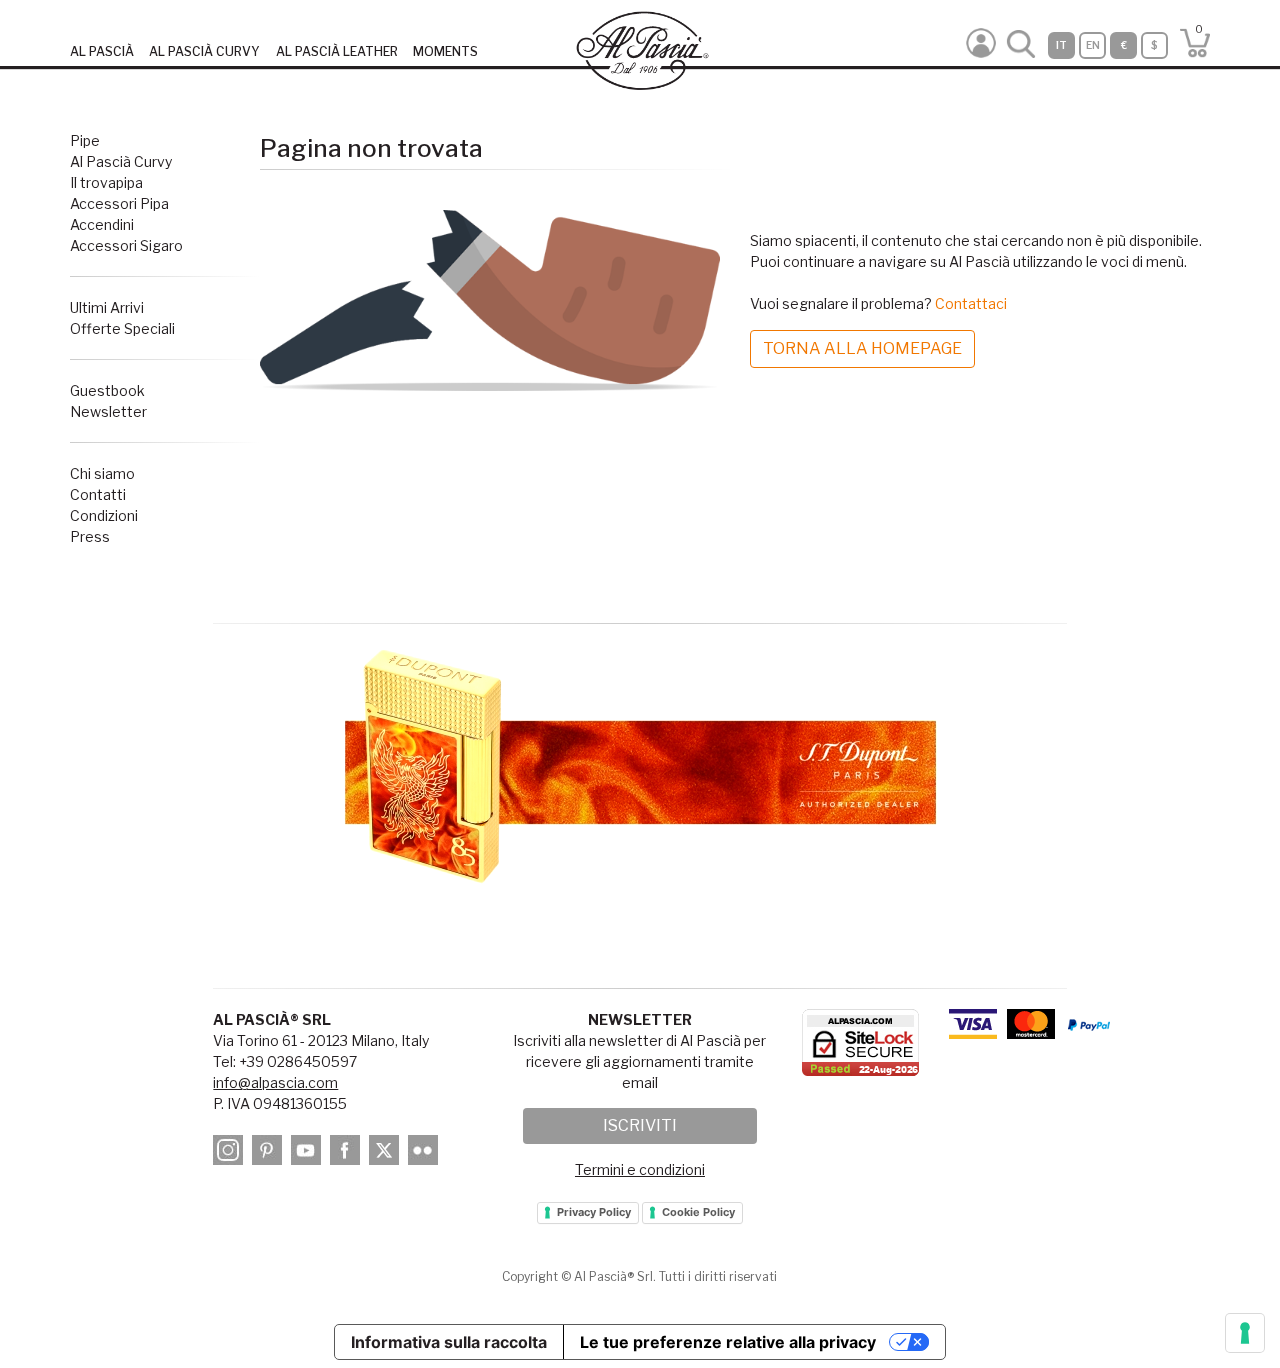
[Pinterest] (270, 1153)
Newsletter (108, 411)
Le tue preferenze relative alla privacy (728, 1342)
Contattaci (971, 303)
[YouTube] (309, 1153)
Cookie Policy (698, 1212)
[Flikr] (426, 1153)
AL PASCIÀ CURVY (204, 51)
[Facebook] (348, 1153)
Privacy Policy (594, 1212)
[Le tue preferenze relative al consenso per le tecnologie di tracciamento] (1245, 1333)
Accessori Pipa (119, 203)
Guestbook (107, 390)
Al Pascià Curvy (121, 161)
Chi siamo (102, 473)
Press (90, 536)
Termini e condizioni (640, 1169)
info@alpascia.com (275, 1082)
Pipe (85, 140)
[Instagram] (231, 1153)
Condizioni (104, 515)
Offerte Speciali (122, 328)
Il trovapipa (106, 182)
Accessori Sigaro (126, 245)
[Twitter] (387, 1153)
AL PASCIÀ (102, 51)
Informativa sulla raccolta (449, 1342)
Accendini (102, 224)
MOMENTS (445, 51)
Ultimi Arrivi (107, 307)
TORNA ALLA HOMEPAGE (862, 348)
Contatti (98, 494)
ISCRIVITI (640, 1125)
